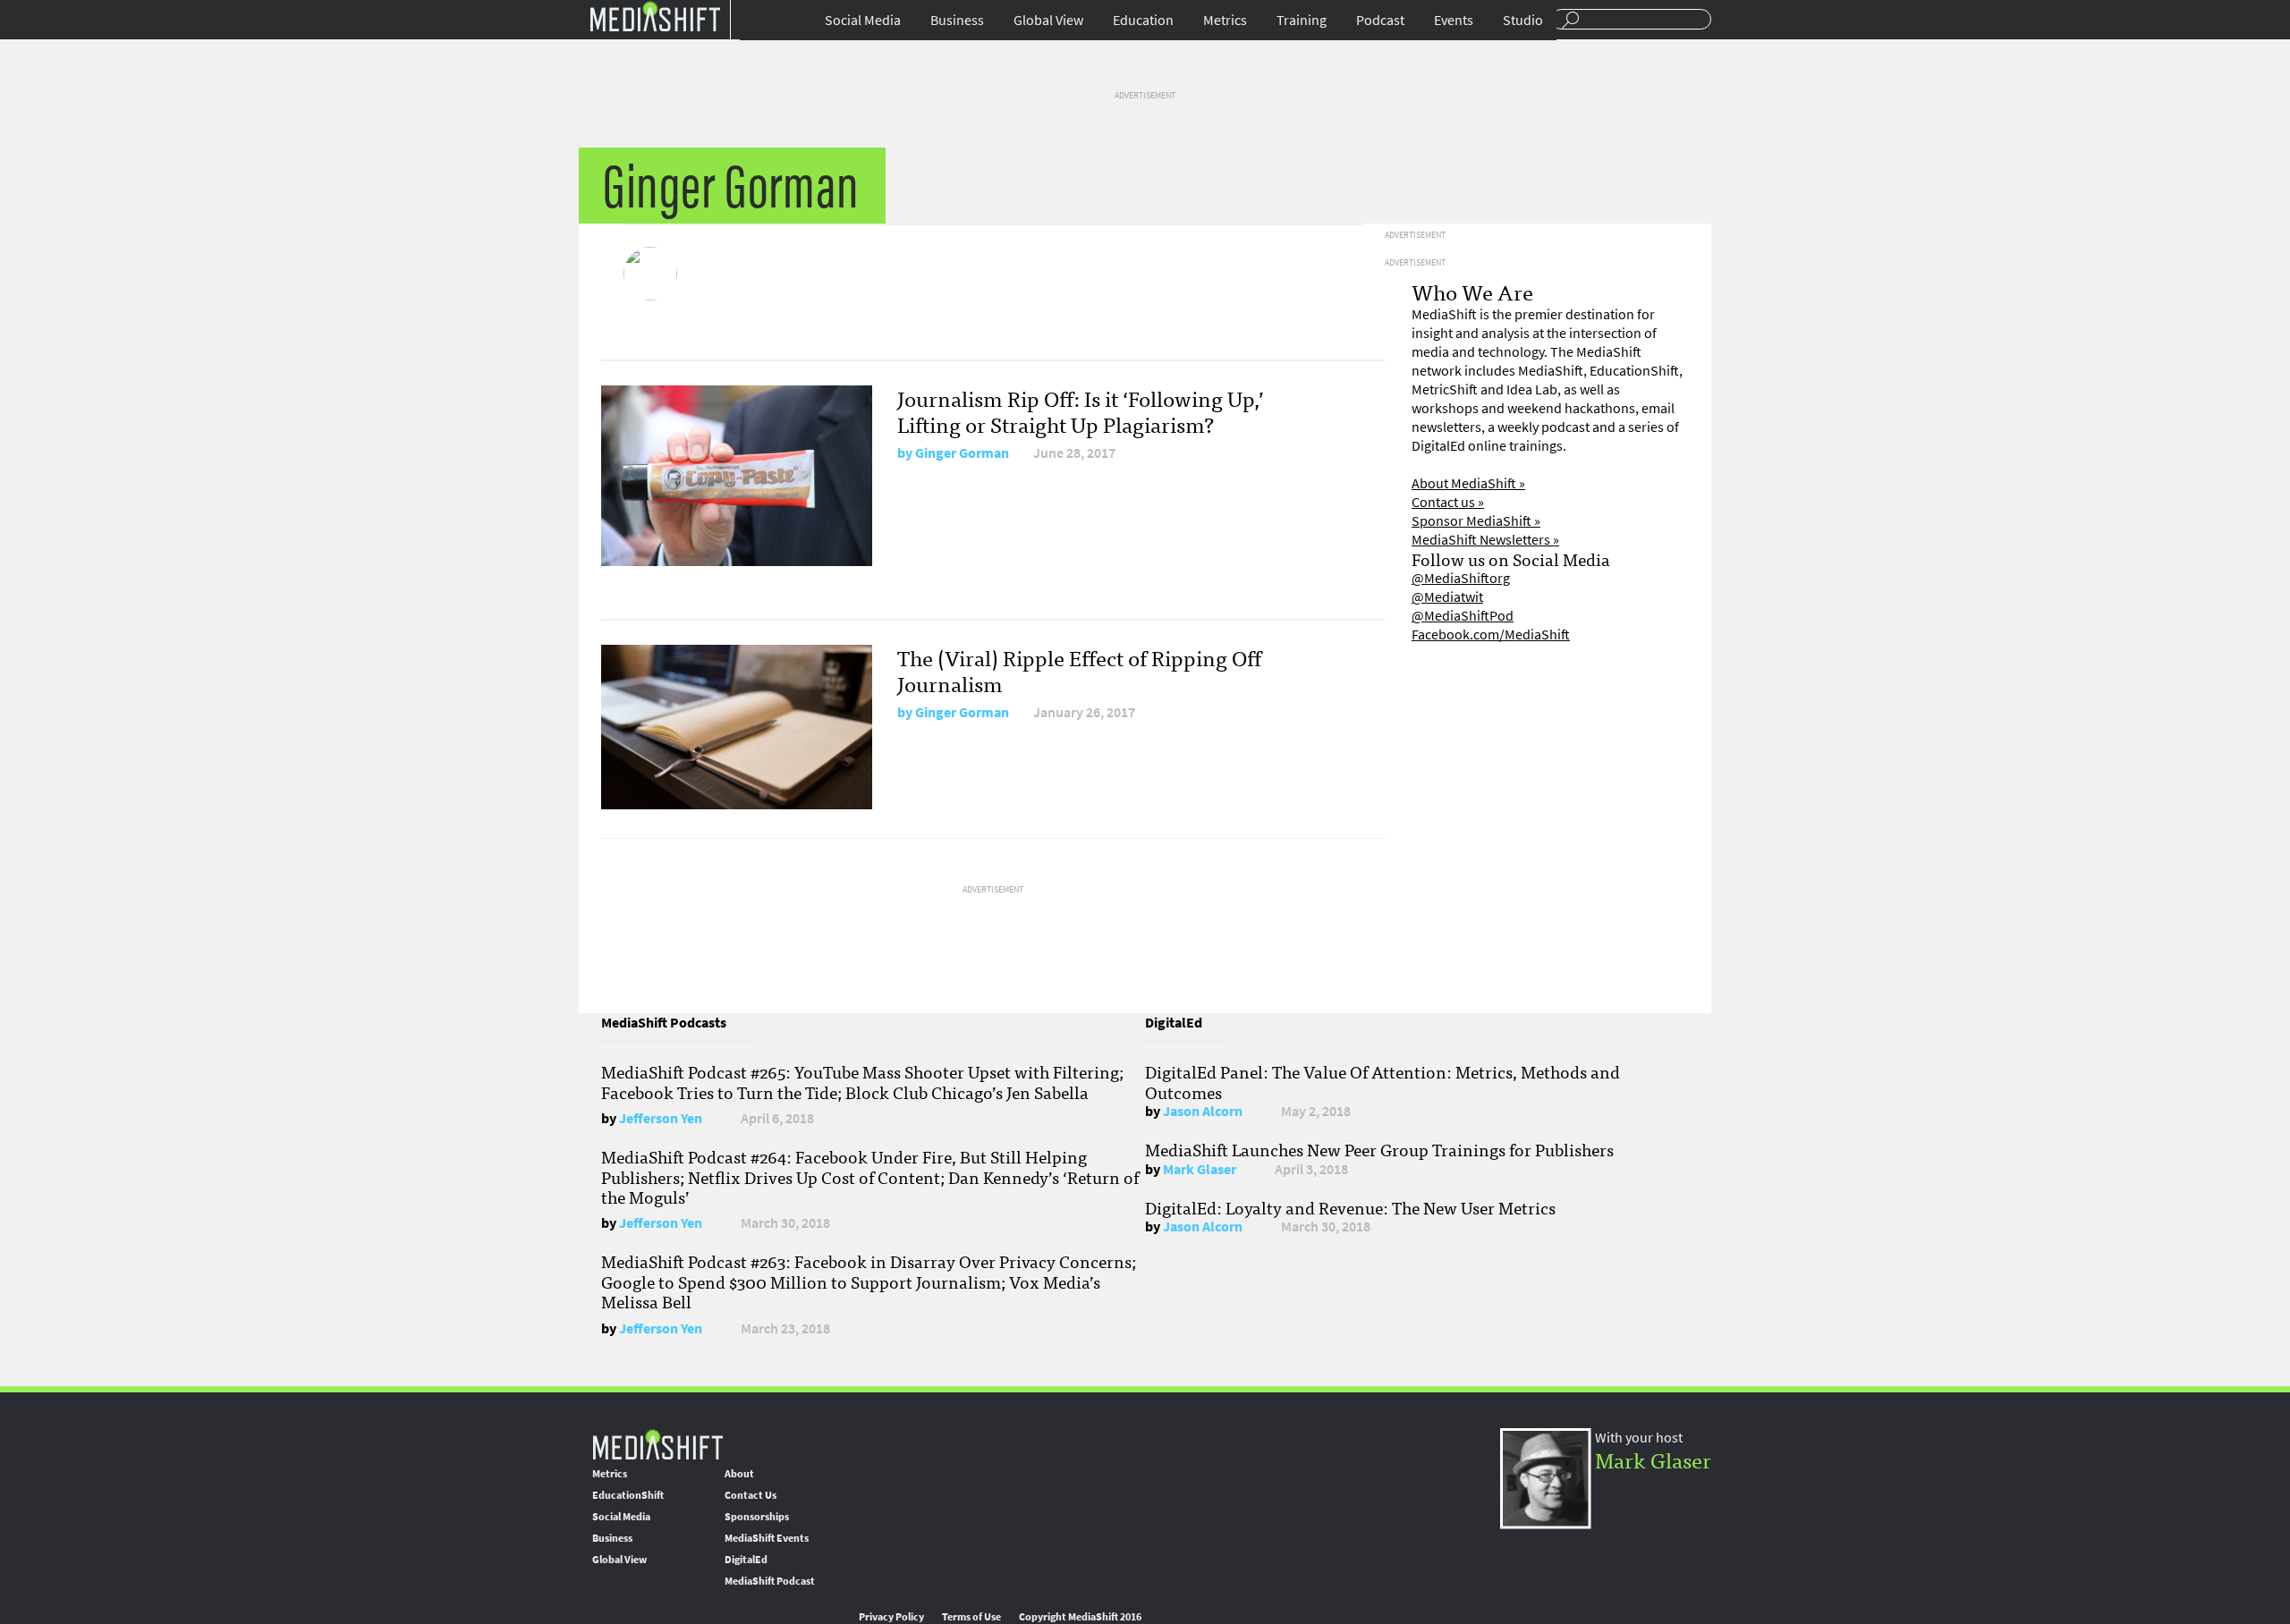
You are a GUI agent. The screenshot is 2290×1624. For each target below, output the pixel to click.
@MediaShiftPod (1463, 616)
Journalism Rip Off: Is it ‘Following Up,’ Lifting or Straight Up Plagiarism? (1081, 410)
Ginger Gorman (962, 453)
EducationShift (628, 1495)
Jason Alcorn (1203, 1111)
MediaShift (657, 1444)
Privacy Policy (891, 1617)
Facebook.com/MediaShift (1491, 634)
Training (1302, 20)
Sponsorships (757, 1517)
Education (1143, 20)
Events (1454, 20)
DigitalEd (746, 1560)
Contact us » (1448, 502)
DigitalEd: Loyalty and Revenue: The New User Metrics (1350, 1207)
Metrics (1225, 20)
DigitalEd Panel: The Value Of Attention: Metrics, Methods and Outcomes (1382, 1081)
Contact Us (751, 1495)
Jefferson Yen (661, 1118)
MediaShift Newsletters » (1485, 540)
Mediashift (655, 16)
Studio (1523, 20)
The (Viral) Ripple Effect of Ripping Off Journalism (1079, 670)
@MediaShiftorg (1461, 578)
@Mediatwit (1447, 597)
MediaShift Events (767, 1538)
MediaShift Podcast (770, 1581)
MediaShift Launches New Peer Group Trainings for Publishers (1379, 1149)
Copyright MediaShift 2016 (1080, 1617)
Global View (1048, 20)
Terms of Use (971, 1617)
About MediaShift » (1468, 483)
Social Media (863, 20)
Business (957, 20)
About (739, 1474)
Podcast (1380, 20)
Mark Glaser (1200, 1169)
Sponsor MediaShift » (1476, 521)
